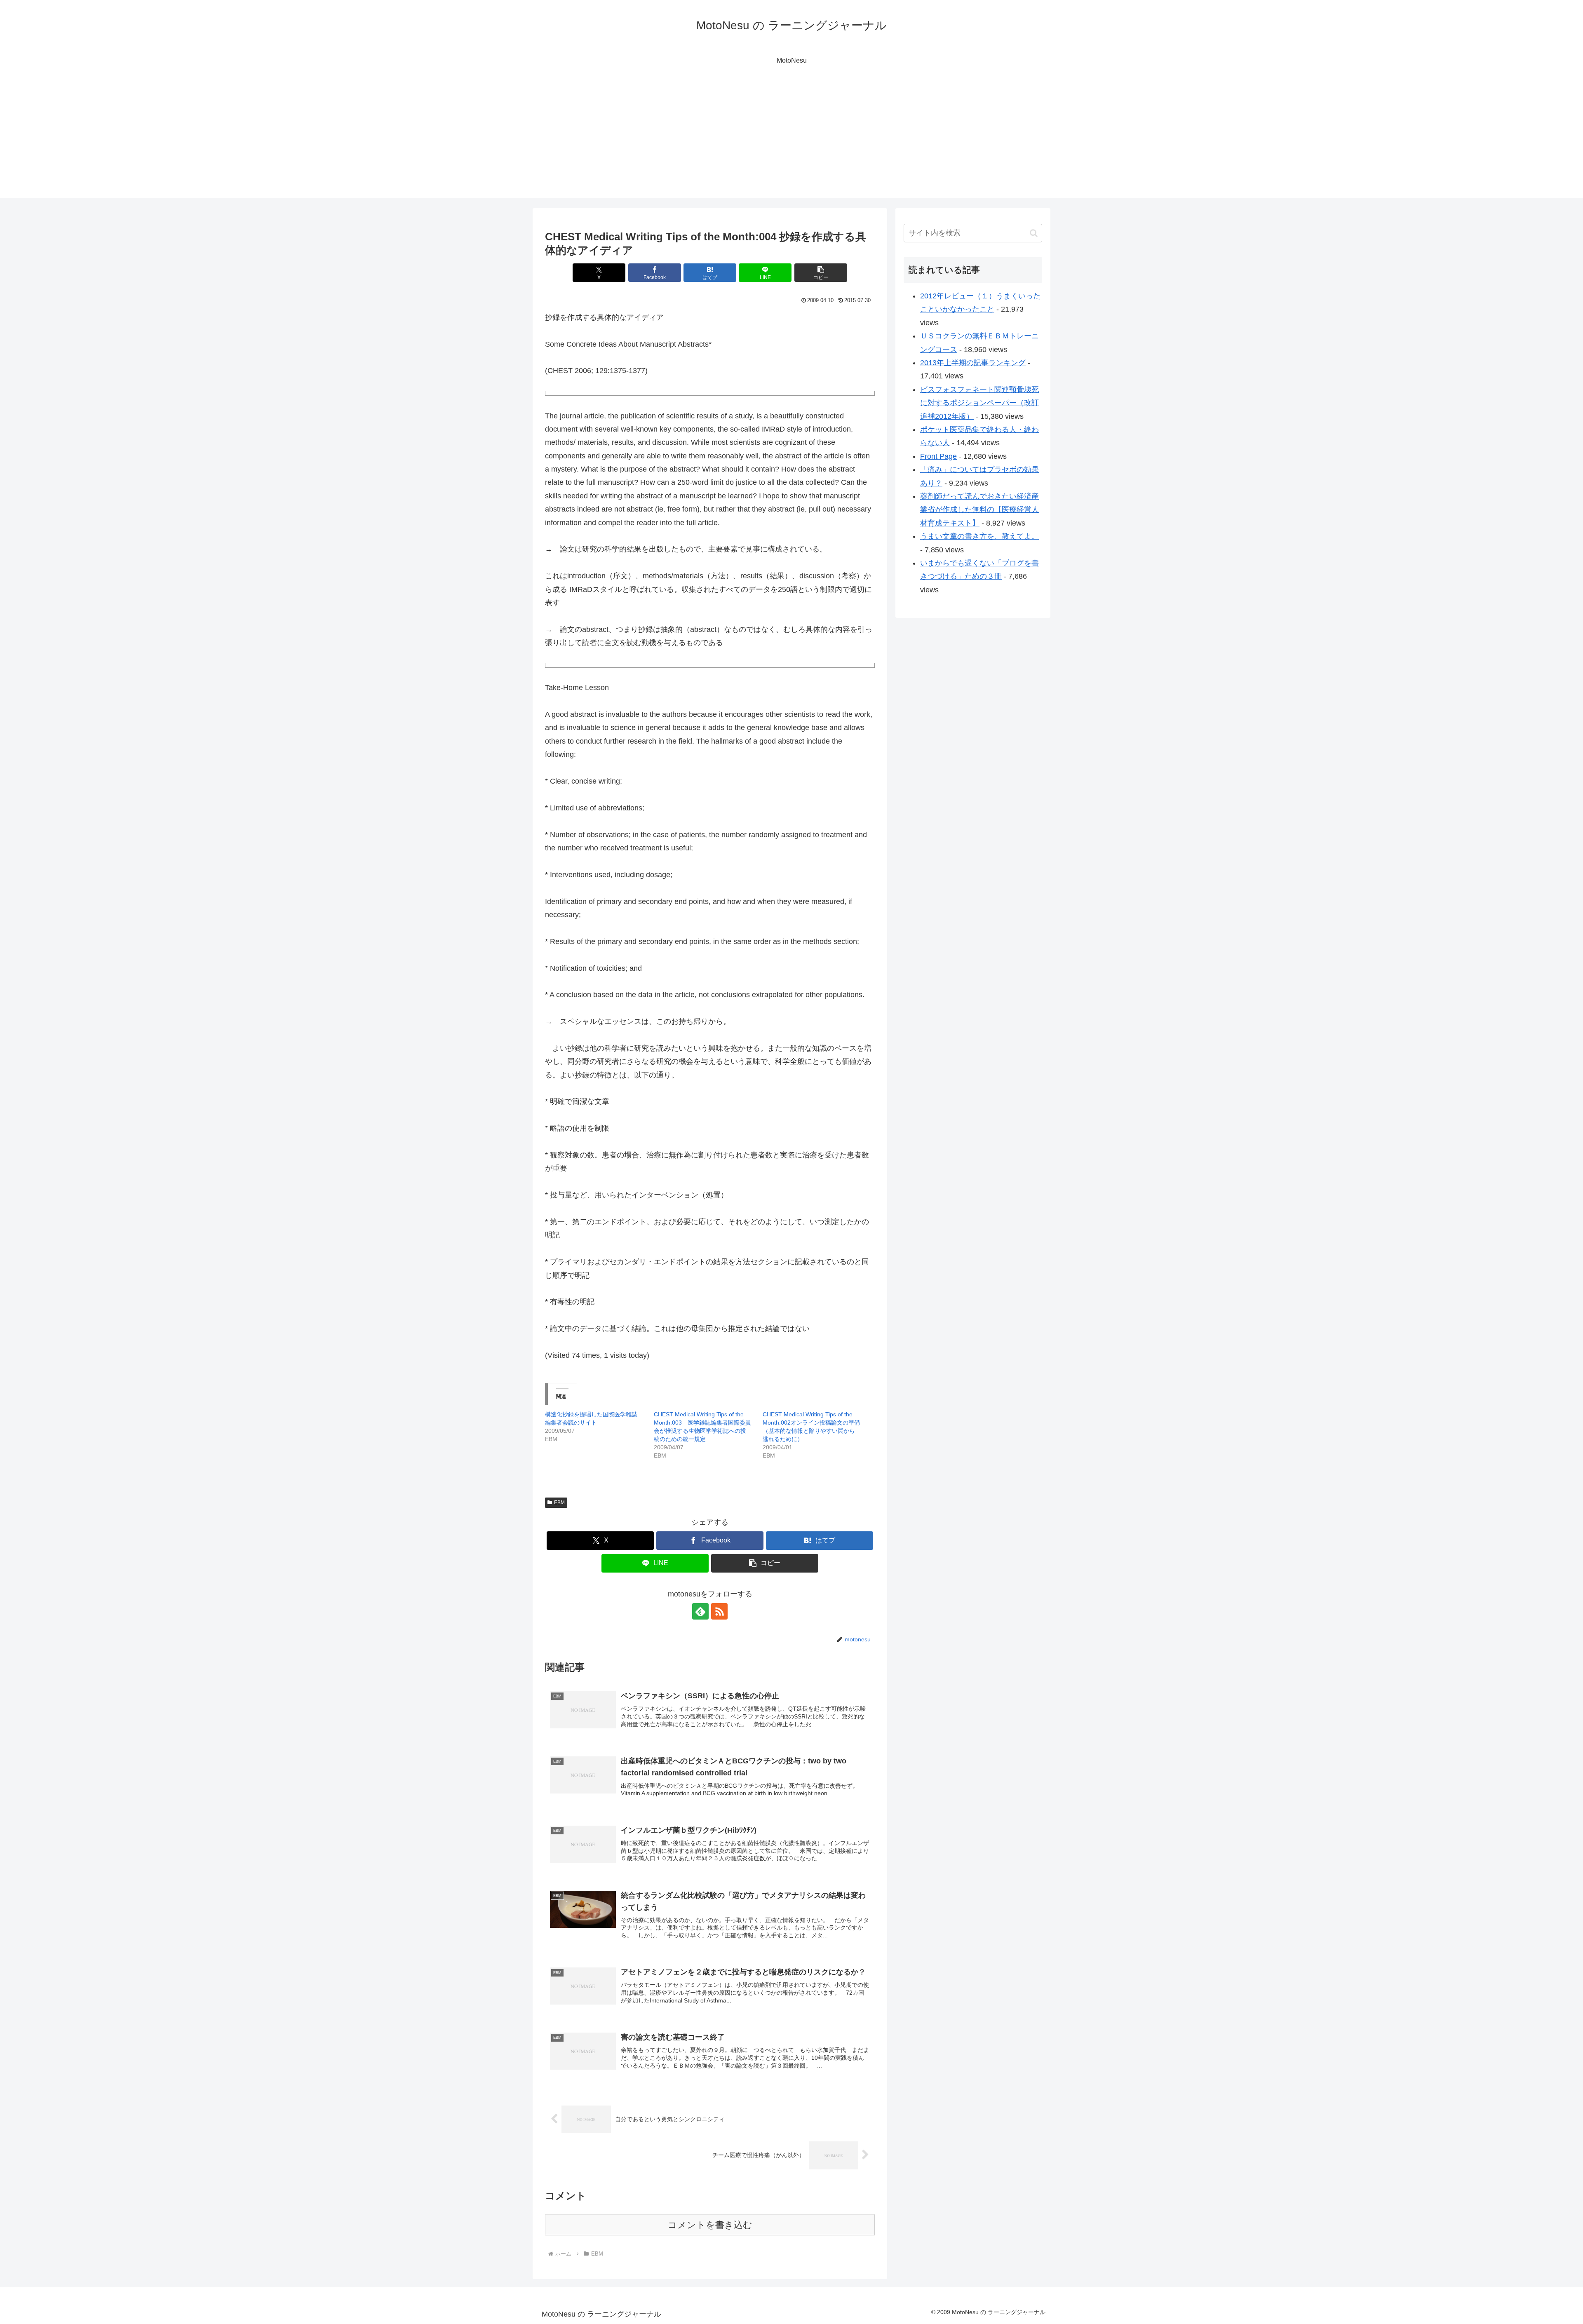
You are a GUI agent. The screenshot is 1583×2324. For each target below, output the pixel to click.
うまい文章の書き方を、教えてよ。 (979, 536)
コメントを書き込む (710, 2225)
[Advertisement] (791, 141)
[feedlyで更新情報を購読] (700, 1611)
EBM (559, 1502)
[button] (821, 273)
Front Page (938, 456)
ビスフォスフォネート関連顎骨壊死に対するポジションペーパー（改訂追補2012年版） (979, 403)
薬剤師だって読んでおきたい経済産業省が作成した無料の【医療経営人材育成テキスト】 (979, 510)
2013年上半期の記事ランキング (973, 363)
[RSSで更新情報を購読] (719, 1611)
